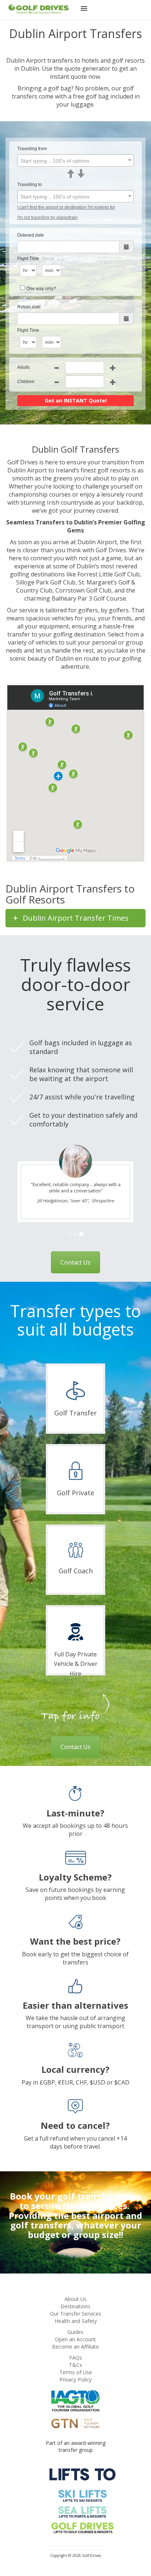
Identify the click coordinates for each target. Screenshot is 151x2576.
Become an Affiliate (75, 2347)
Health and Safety (76, 2321)
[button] (84, 10)
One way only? (41, 289)
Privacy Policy (75, 2380)
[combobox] (75, 160)
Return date (29, 307)
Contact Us (75, 1262)
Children (26, 382)
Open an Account (75, 2339)
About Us (75, 2299)
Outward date (31, 235)
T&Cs (75, 2365)
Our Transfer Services (75, 2314)
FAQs (76, 2358)
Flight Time (28, 259)
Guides (75, 2332)
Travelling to (30, 185)
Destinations (75, 2306)
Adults (23, 367)
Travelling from (32, 149)
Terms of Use (76, 2372)
